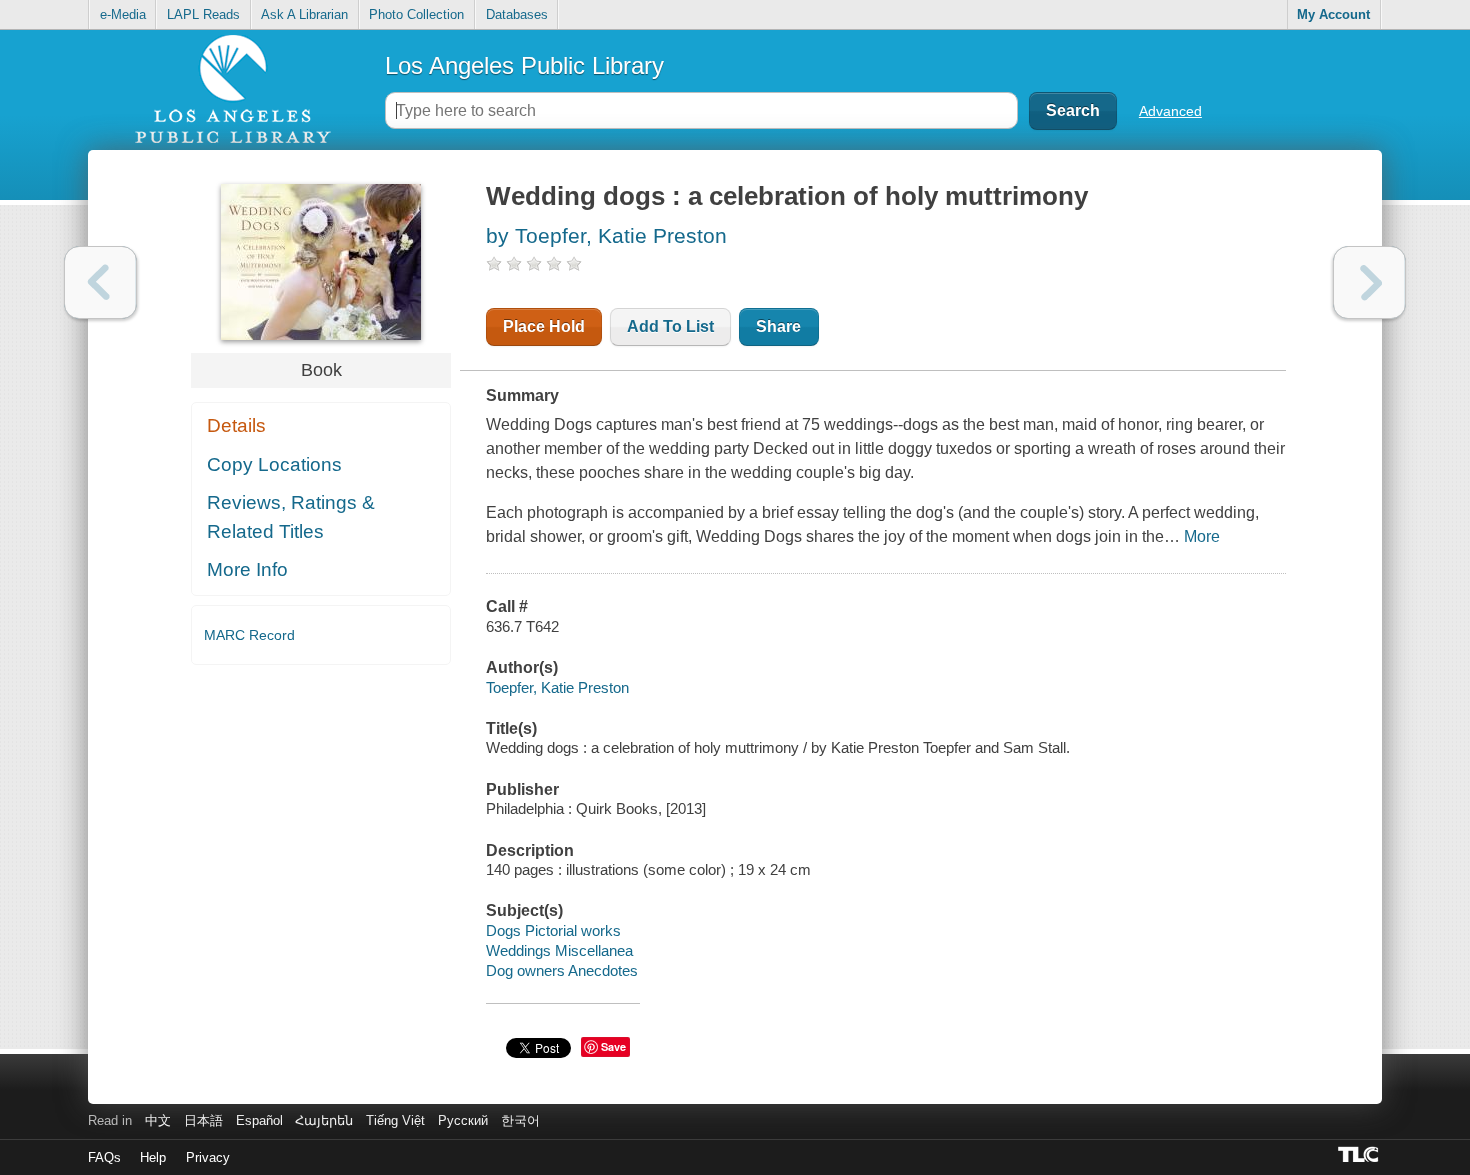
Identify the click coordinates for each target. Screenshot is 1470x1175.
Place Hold (544, 326)
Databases (517, 14)
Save (613, 1046)
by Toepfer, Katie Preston (606, 235)
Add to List (670, 326)
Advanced (1170, 111)
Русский (463, 1120)
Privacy (208, 1157)
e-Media (123, 14)
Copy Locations (274, 464)
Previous (100, 282)
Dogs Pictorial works (553, 930)
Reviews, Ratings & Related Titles (291, 517)
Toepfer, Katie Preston (557, 687)
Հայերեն (324, 1120)
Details (236, 425)
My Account (1333, 14)
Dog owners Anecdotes (562, 970)
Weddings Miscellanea (559, 950)
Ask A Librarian (304, 14)
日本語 (203, 1120)
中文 (158, 1120)
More (1202, 536)
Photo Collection (416, 14)
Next (1369, 282)
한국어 (520, 1120)
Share (778, 326)
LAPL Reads (203, 14)
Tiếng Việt (395, 1120)
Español (259, 1120)
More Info (247, 569)
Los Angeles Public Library (524, 65)
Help (153, 1157)
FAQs (104, 1157)
